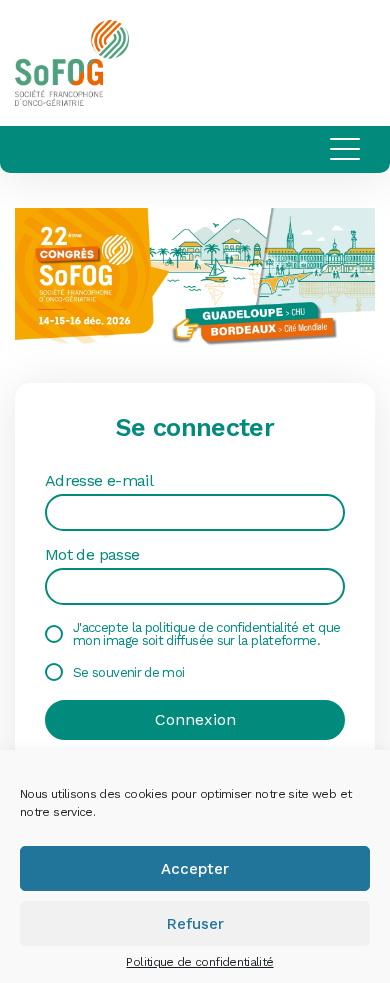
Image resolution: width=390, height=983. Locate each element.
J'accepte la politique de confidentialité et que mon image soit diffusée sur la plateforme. (206, 634)
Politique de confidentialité (199, 962)
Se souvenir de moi (128, 672)
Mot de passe (92, 555)
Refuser (195, 924)
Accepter (195, 869)
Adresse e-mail (99, 481)
